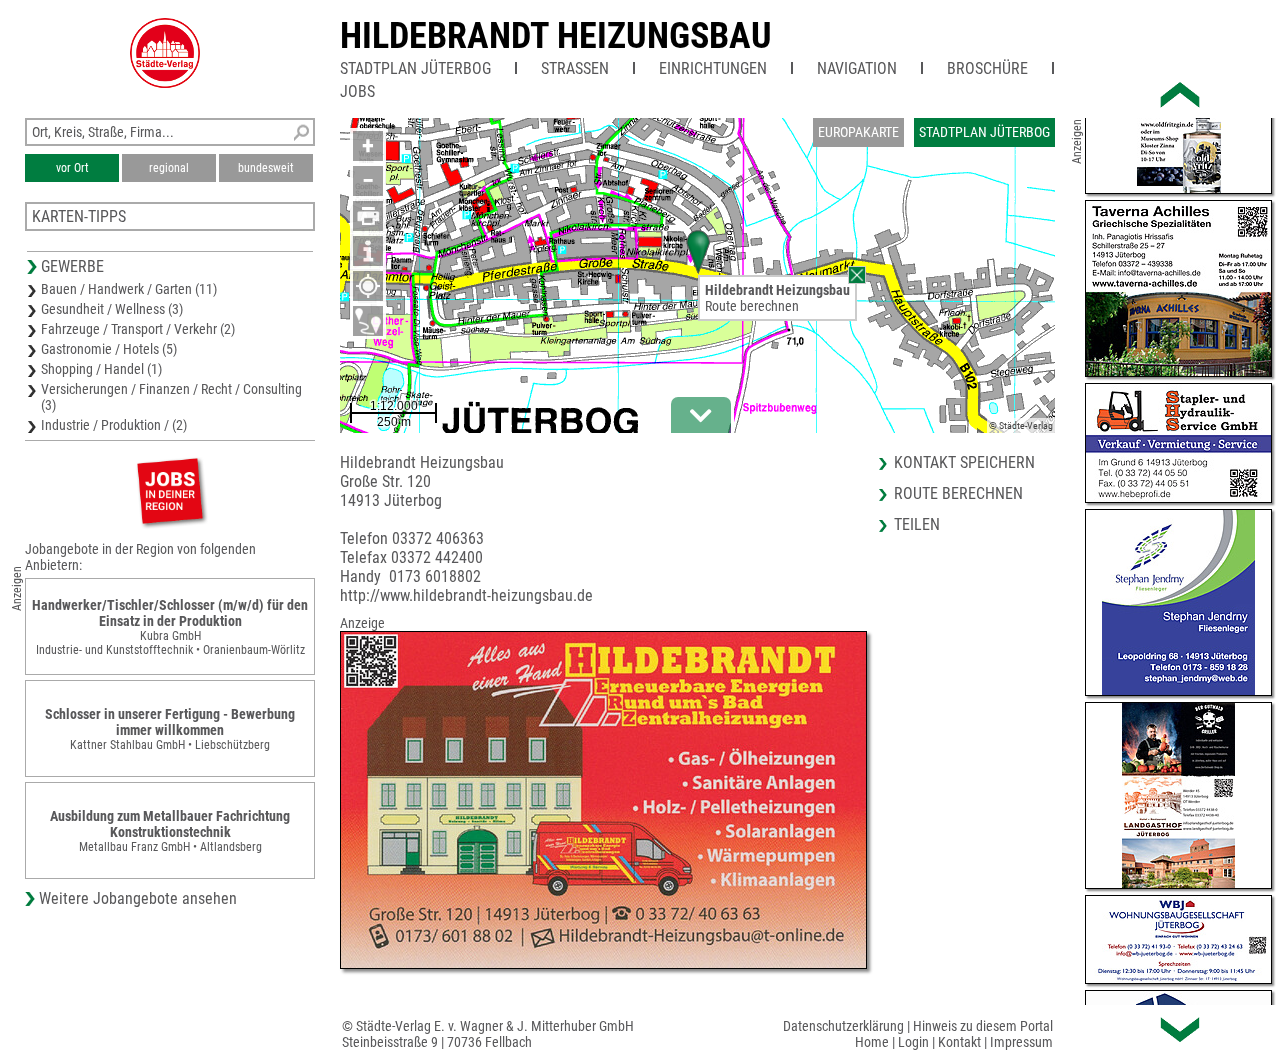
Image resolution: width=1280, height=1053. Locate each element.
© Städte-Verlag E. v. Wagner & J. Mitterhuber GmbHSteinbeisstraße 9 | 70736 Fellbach (488, 1034)
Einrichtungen (713, 68)
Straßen (575, 68)
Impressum (1021, 1042)
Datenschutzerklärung (843, 1026)
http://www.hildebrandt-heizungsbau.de (466, 595)
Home (872, 1042)
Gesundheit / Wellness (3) (112, 309)
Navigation (857, 68)
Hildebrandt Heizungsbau (556, 36)
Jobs (357, 91)
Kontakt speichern (964, 462)
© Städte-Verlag (1021, 425)
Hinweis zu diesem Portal (983, 1026)
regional (169, 168)
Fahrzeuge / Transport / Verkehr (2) (138, 329)
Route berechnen (752, 306)
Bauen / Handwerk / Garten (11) (129, 289)
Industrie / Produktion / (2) (114, 425)
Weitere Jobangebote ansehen (138, 898)
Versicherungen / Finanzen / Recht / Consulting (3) (171, 397)
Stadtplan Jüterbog (415, 68)
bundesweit (266, 168)
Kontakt (959, 1042)
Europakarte (858, 132)
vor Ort (72, 168)
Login (913, 1042)
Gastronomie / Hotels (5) (109, 349)
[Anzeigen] (170, 490)
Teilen (917, 524)
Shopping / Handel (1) (101, 369)
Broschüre (987, 68)
